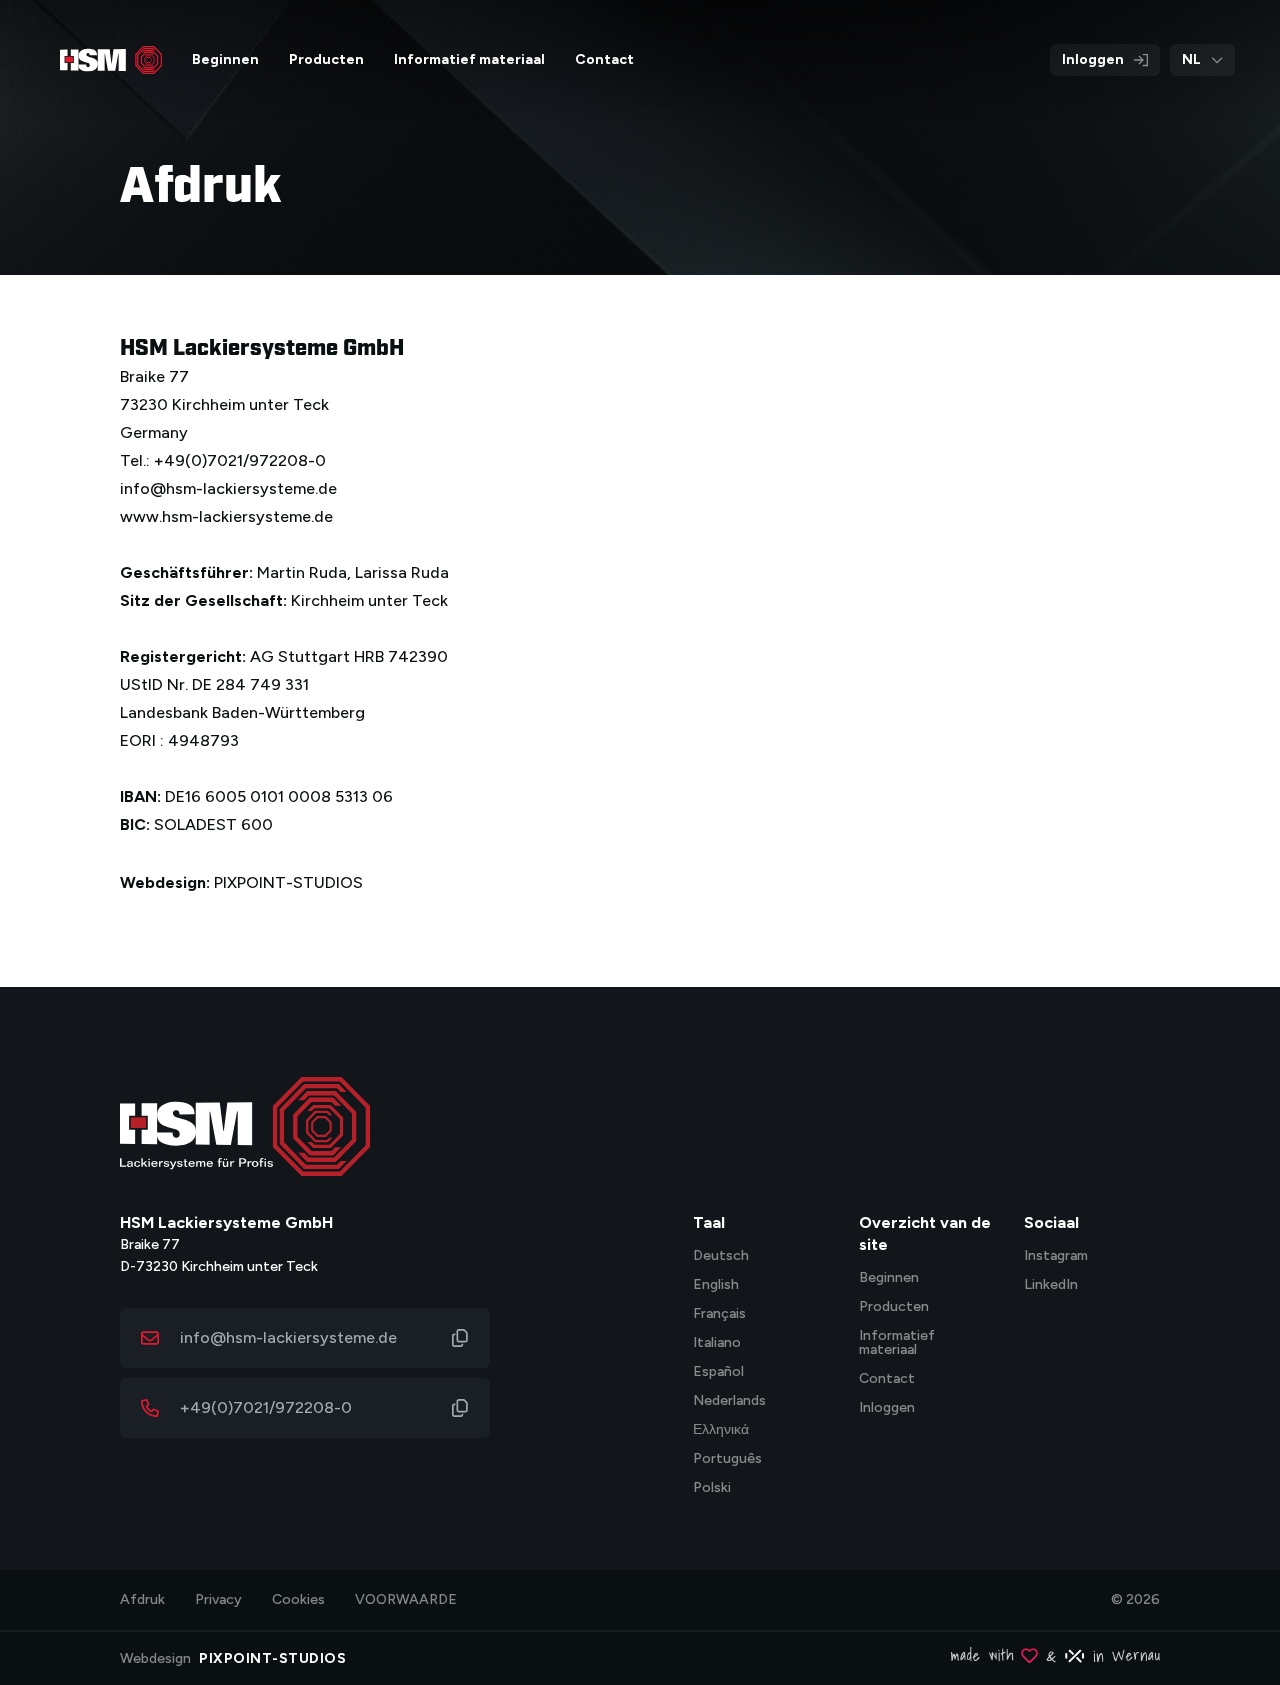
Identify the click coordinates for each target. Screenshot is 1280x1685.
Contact (887, 1379)
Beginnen (889, 1278)
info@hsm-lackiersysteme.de (288, 1337)
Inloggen (1093, 59)
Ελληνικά (721, 1430)
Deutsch (721, 1256)
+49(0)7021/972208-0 (266, 1407)
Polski (712, 1488)
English (716, 1285)
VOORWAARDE (406, 1599)
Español (718, 1372)
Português (727, 1459)
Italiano (717, 1343)
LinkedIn (1051, 1285)
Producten (894, 1307)
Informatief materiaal (897, 1343)
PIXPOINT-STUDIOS (288, 882)
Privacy (218, 1599)
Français (719, 1314)
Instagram (1056, 1256)
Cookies (298, 1599)
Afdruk (142, 1599)
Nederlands (729, 1401)
